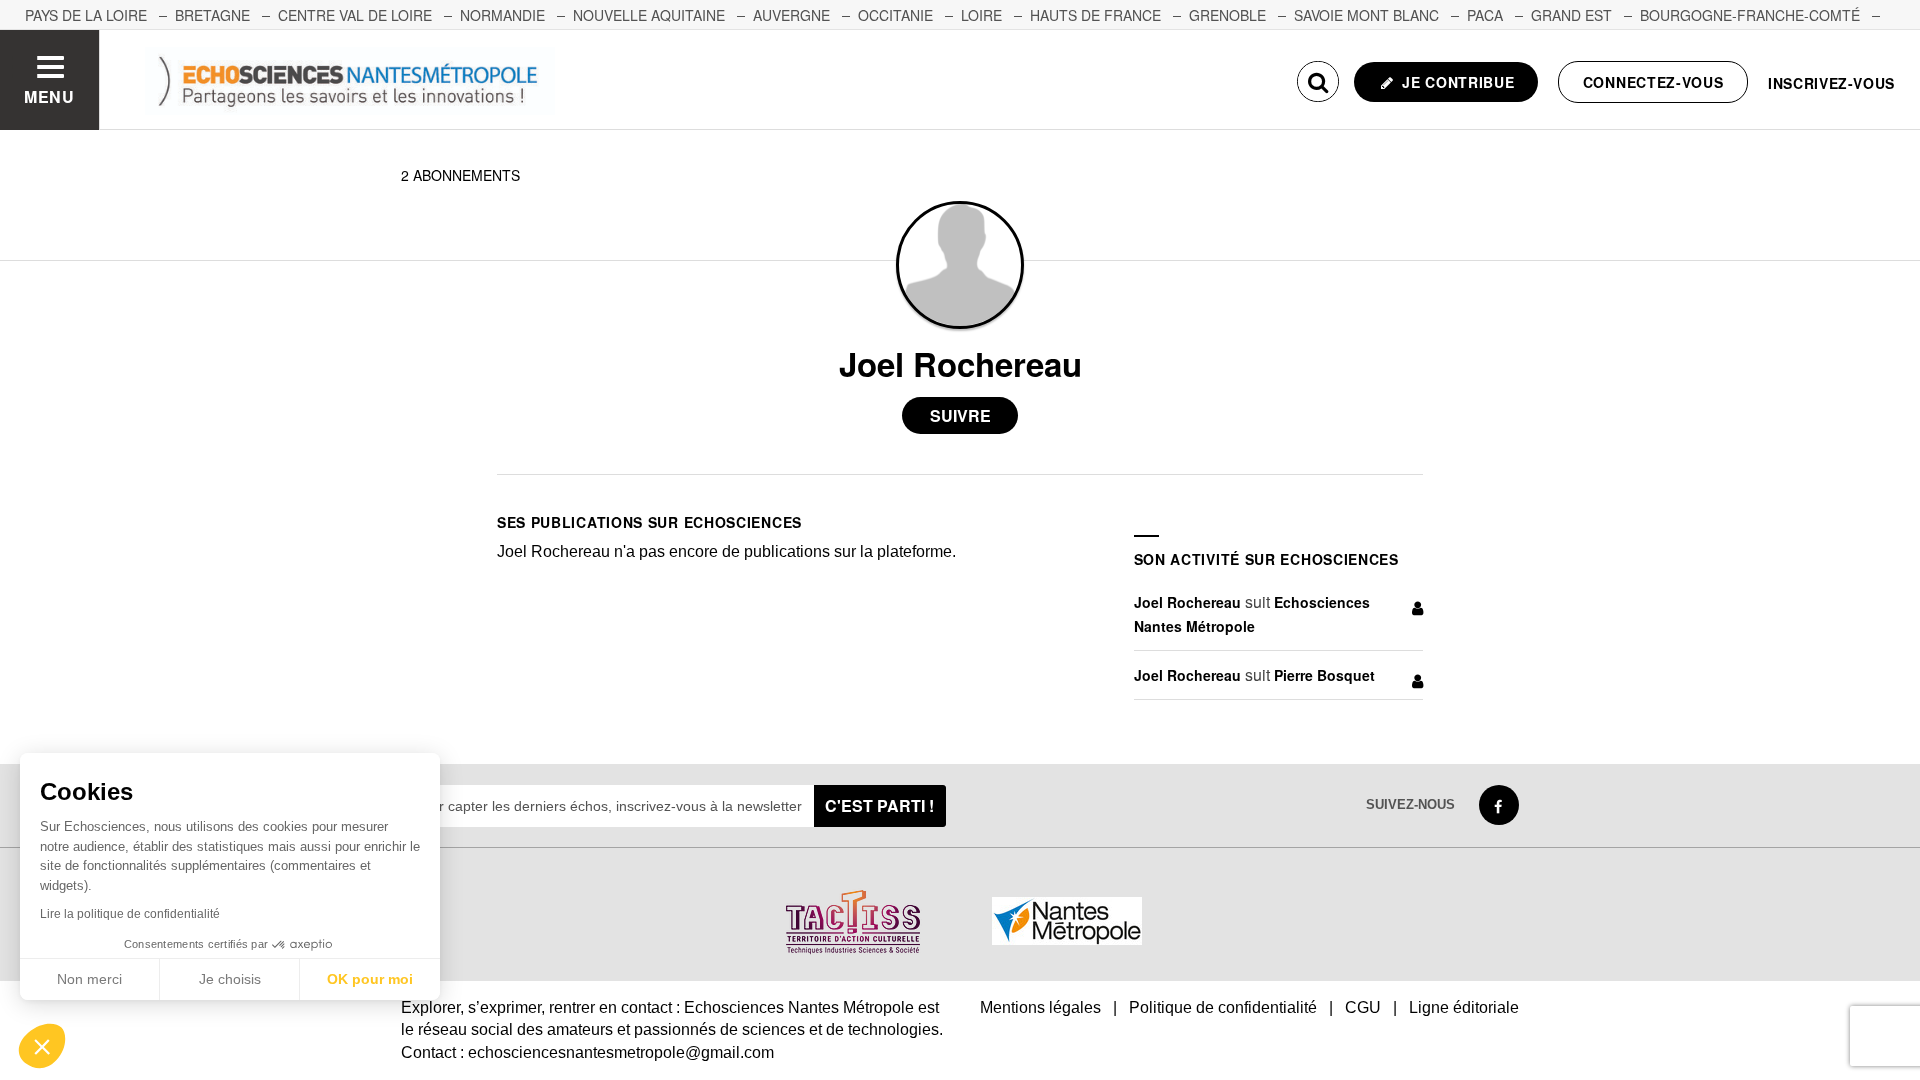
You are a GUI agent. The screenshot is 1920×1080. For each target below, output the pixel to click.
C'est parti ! (879, 805)
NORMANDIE (502, 15)
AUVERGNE (791, 15)
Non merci (89, 979)
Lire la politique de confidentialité (130, 914)
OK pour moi (370, 979)
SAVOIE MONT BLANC (1366, 15)
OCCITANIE (895, 15)
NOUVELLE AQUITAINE (649, 15)
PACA (1485, 15)
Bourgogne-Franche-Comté (1750, 15)
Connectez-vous (1653, 82)
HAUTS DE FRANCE (1095, 15)
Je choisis (230, 979)
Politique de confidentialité (1223, 1007)
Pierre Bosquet (1324, 675)
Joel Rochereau (1187, 602)
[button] (42, 1046)
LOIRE (981, 15)
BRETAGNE (212, 15)
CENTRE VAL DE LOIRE (355, 15)
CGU (1363, 1007)
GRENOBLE (1227, 15)
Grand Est (1571, 15)
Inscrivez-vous (1831, 83)
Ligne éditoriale (1464, 1007)
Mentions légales (1040, 1007)
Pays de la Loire (86, 15)
